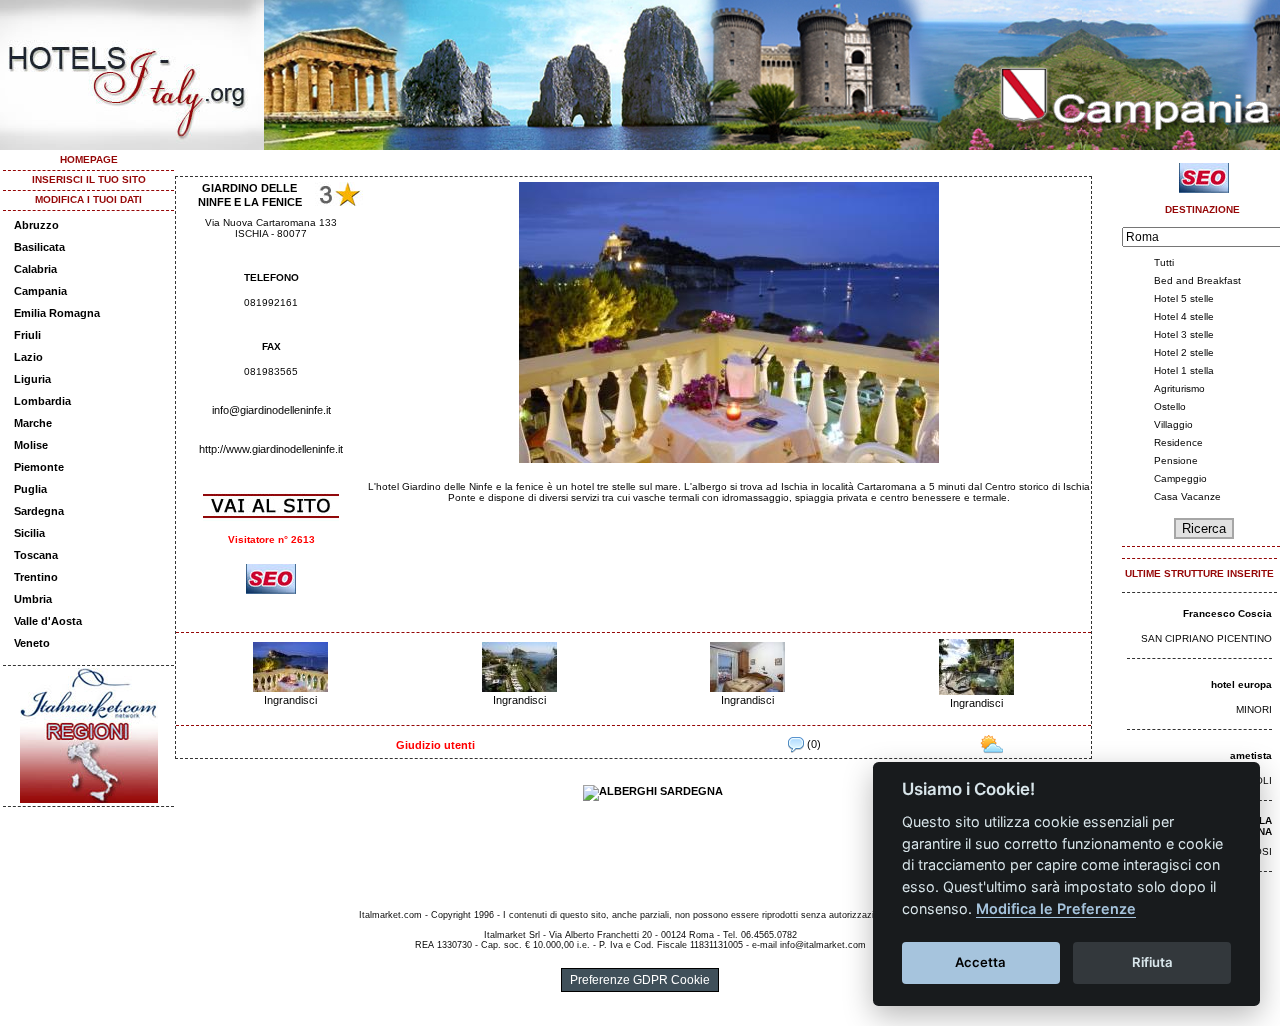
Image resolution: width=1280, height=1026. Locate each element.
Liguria (32, 379)
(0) (812, 744)
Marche (33, 423)
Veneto (32, 643)
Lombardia (42, 401)
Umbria (33, 599)
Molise (31, 445)
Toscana (36, 555)
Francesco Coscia (1227, 613)
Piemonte (39, 467)
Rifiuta (1152, 962)
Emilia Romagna (57, 313)
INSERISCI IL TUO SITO (89, 179)
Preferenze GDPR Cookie (640, 980)
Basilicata (39, 247)
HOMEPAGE (89, 159)
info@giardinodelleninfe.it (271, 410)
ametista (1251, 755)
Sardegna (39, 511)
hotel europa (1241, 684)
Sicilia (29, 533)
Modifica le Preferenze (1056, 908)
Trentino (36, 577)
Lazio (28, 357)
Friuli (27, 335)
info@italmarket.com (823, 945)
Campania (40, 291)
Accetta (980, 962)
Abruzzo (36, 225)
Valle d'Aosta (48, 621)
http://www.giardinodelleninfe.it (271, 449)
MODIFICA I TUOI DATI (88, 199)
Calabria (35, 269)
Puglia (30, 489)
